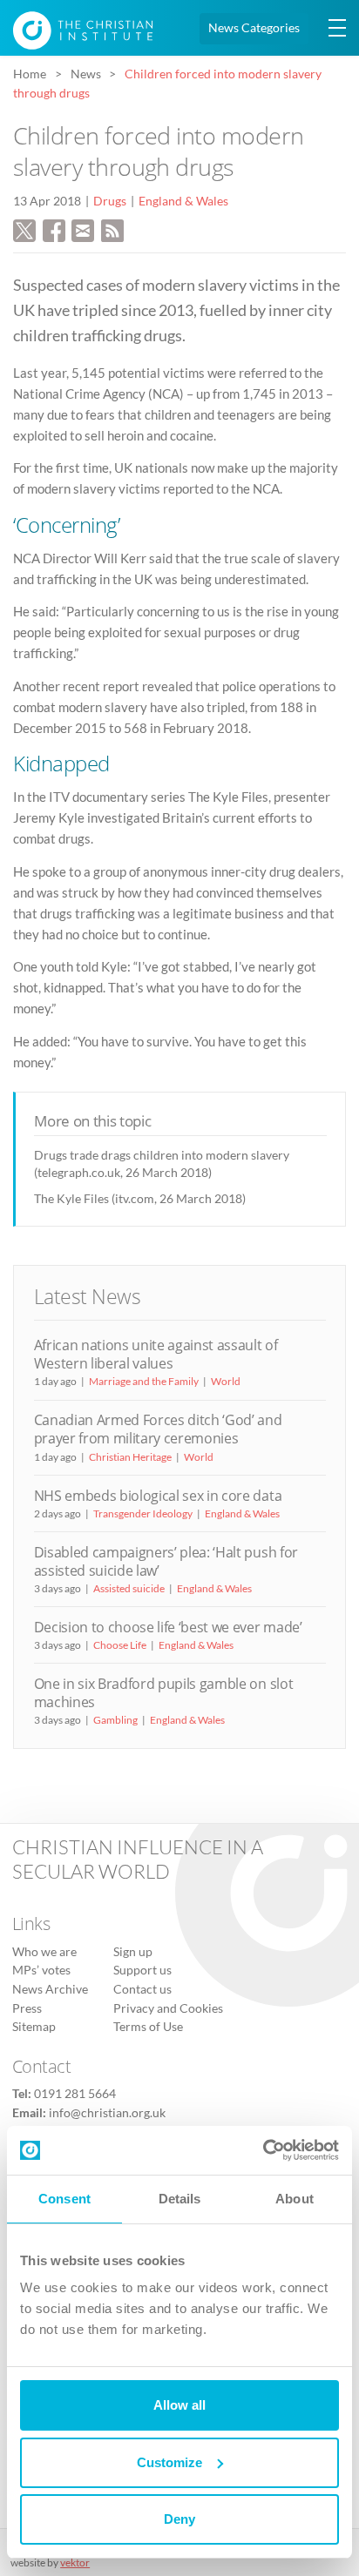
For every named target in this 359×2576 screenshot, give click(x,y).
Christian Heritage (130, 1457)
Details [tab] (180, 2199)
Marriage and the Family (144, 1381)
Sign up (133, 1952)
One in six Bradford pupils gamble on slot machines (164, 1693)
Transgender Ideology (143, 1513)
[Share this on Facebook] (54, 228)
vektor (75, 2563)
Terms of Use (148, 2027)
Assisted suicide (129, 1588)
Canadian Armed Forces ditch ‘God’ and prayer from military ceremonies (158, 1429)
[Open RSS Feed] (112, 228)
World (226, 1381)
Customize (169, 2462)
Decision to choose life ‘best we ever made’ (168, 1627)
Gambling (115, 1720)
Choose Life (120, 1645)
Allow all (179, 2405)
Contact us (142, 1989)
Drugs (110, 201)
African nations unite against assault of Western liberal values (156, 1354)
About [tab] (295, 2199)
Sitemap (34, 2027)
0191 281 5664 (75, 2094)
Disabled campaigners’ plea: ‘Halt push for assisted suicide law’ (166, 1561)
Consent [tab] (64, 2199)
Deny (179, 2519)
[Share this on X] (24, 228)
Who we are (44, 1952)
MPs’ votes (41, 1970)
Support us (142, 1970)
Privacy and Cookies (168, 2008)
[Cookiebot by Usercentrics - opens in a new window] (263, 2150)
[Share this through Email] (83, 228)
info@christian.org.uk (107, 2113)
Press (27, 2008)
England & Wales (183, 201)
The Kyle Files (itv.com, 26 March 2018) (140, 1198)
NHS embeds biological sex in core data (158, 1496)
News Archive (50, 1989)
